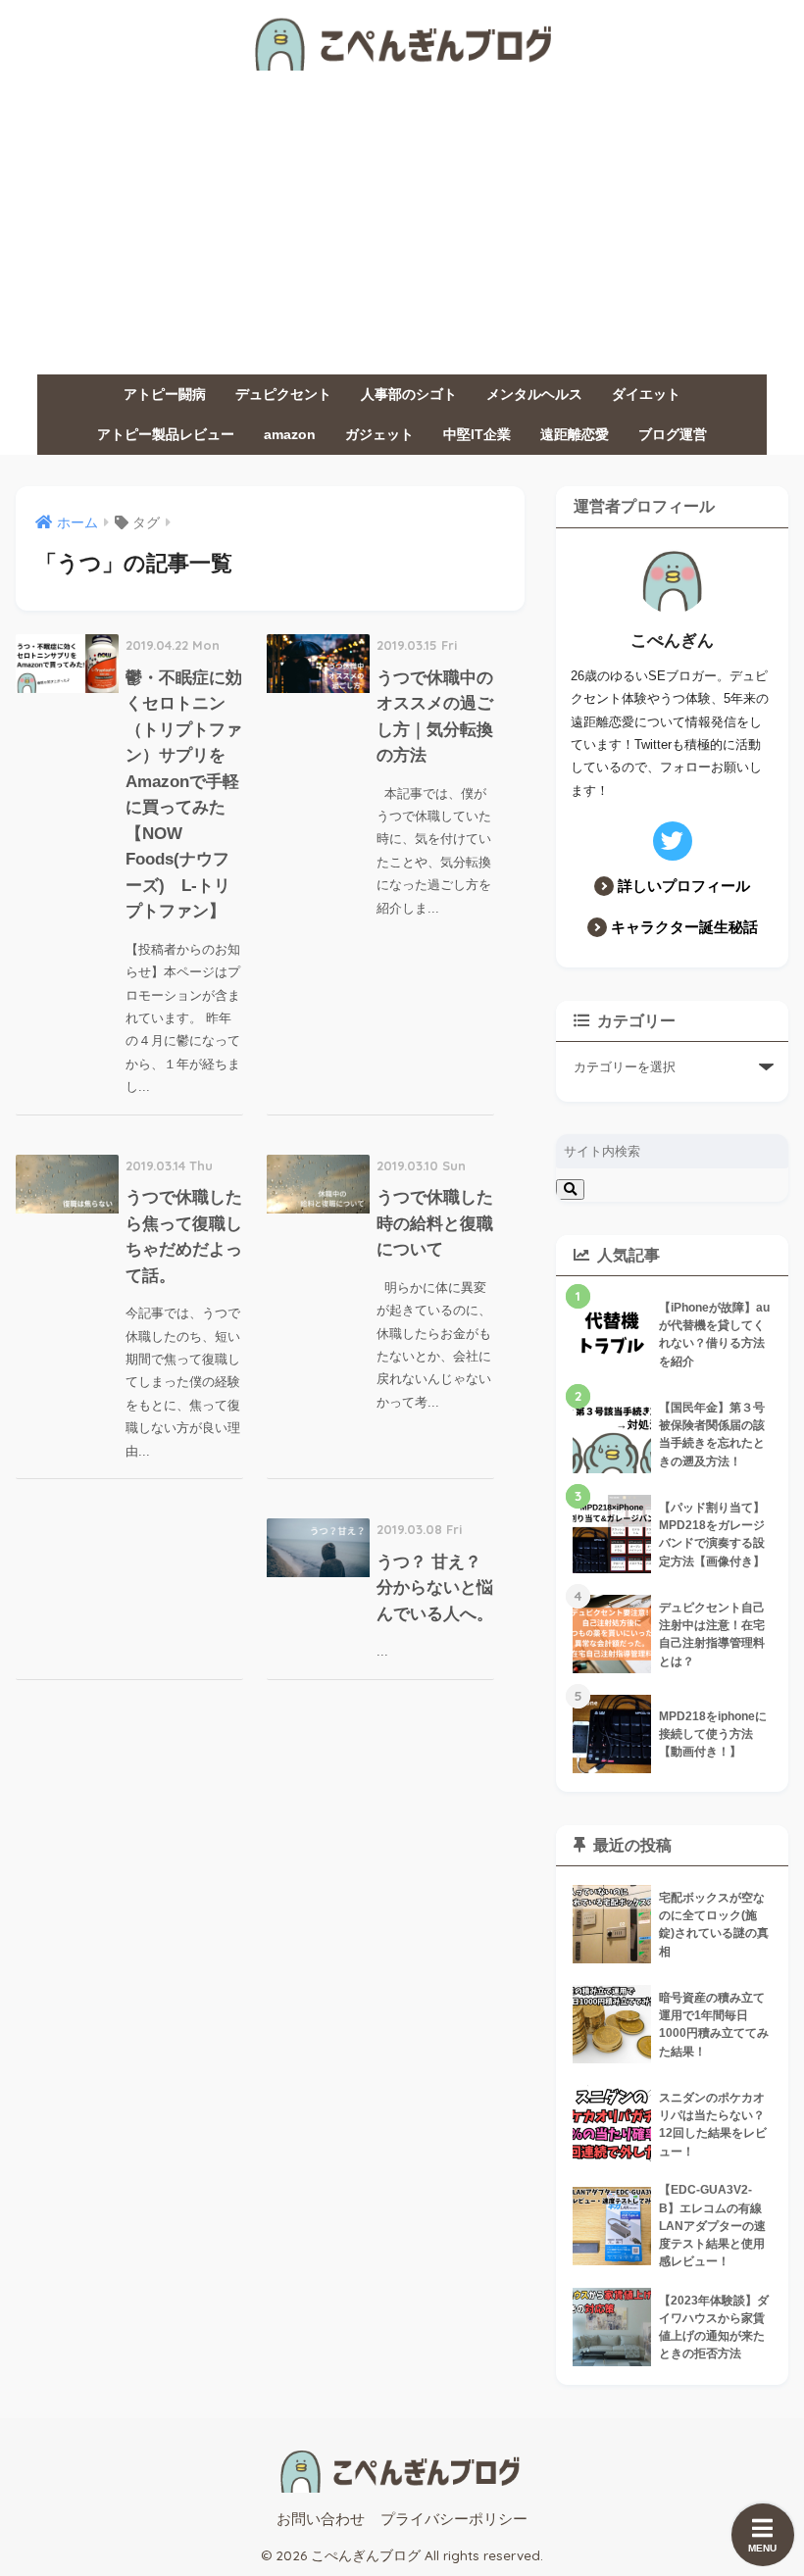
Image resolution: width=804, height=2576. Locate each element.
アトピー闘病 (165, 394)
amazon (290, 434)
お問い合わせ (321, 2519)
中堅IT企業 (477, 434)
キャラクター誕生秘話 (684, 927)
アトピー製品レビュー (166, 434)
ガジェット (379, 434)
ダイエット (646, 394)
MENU (762, 2548)
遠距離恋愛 (575, 434)
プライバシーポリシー (454, 2519)
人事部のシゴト (409, 394)
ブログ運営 (673, 434)
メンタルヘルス (534, 394)
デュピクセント (283, 394)
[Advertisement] (402, 227)
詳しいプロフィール (684, 886)
